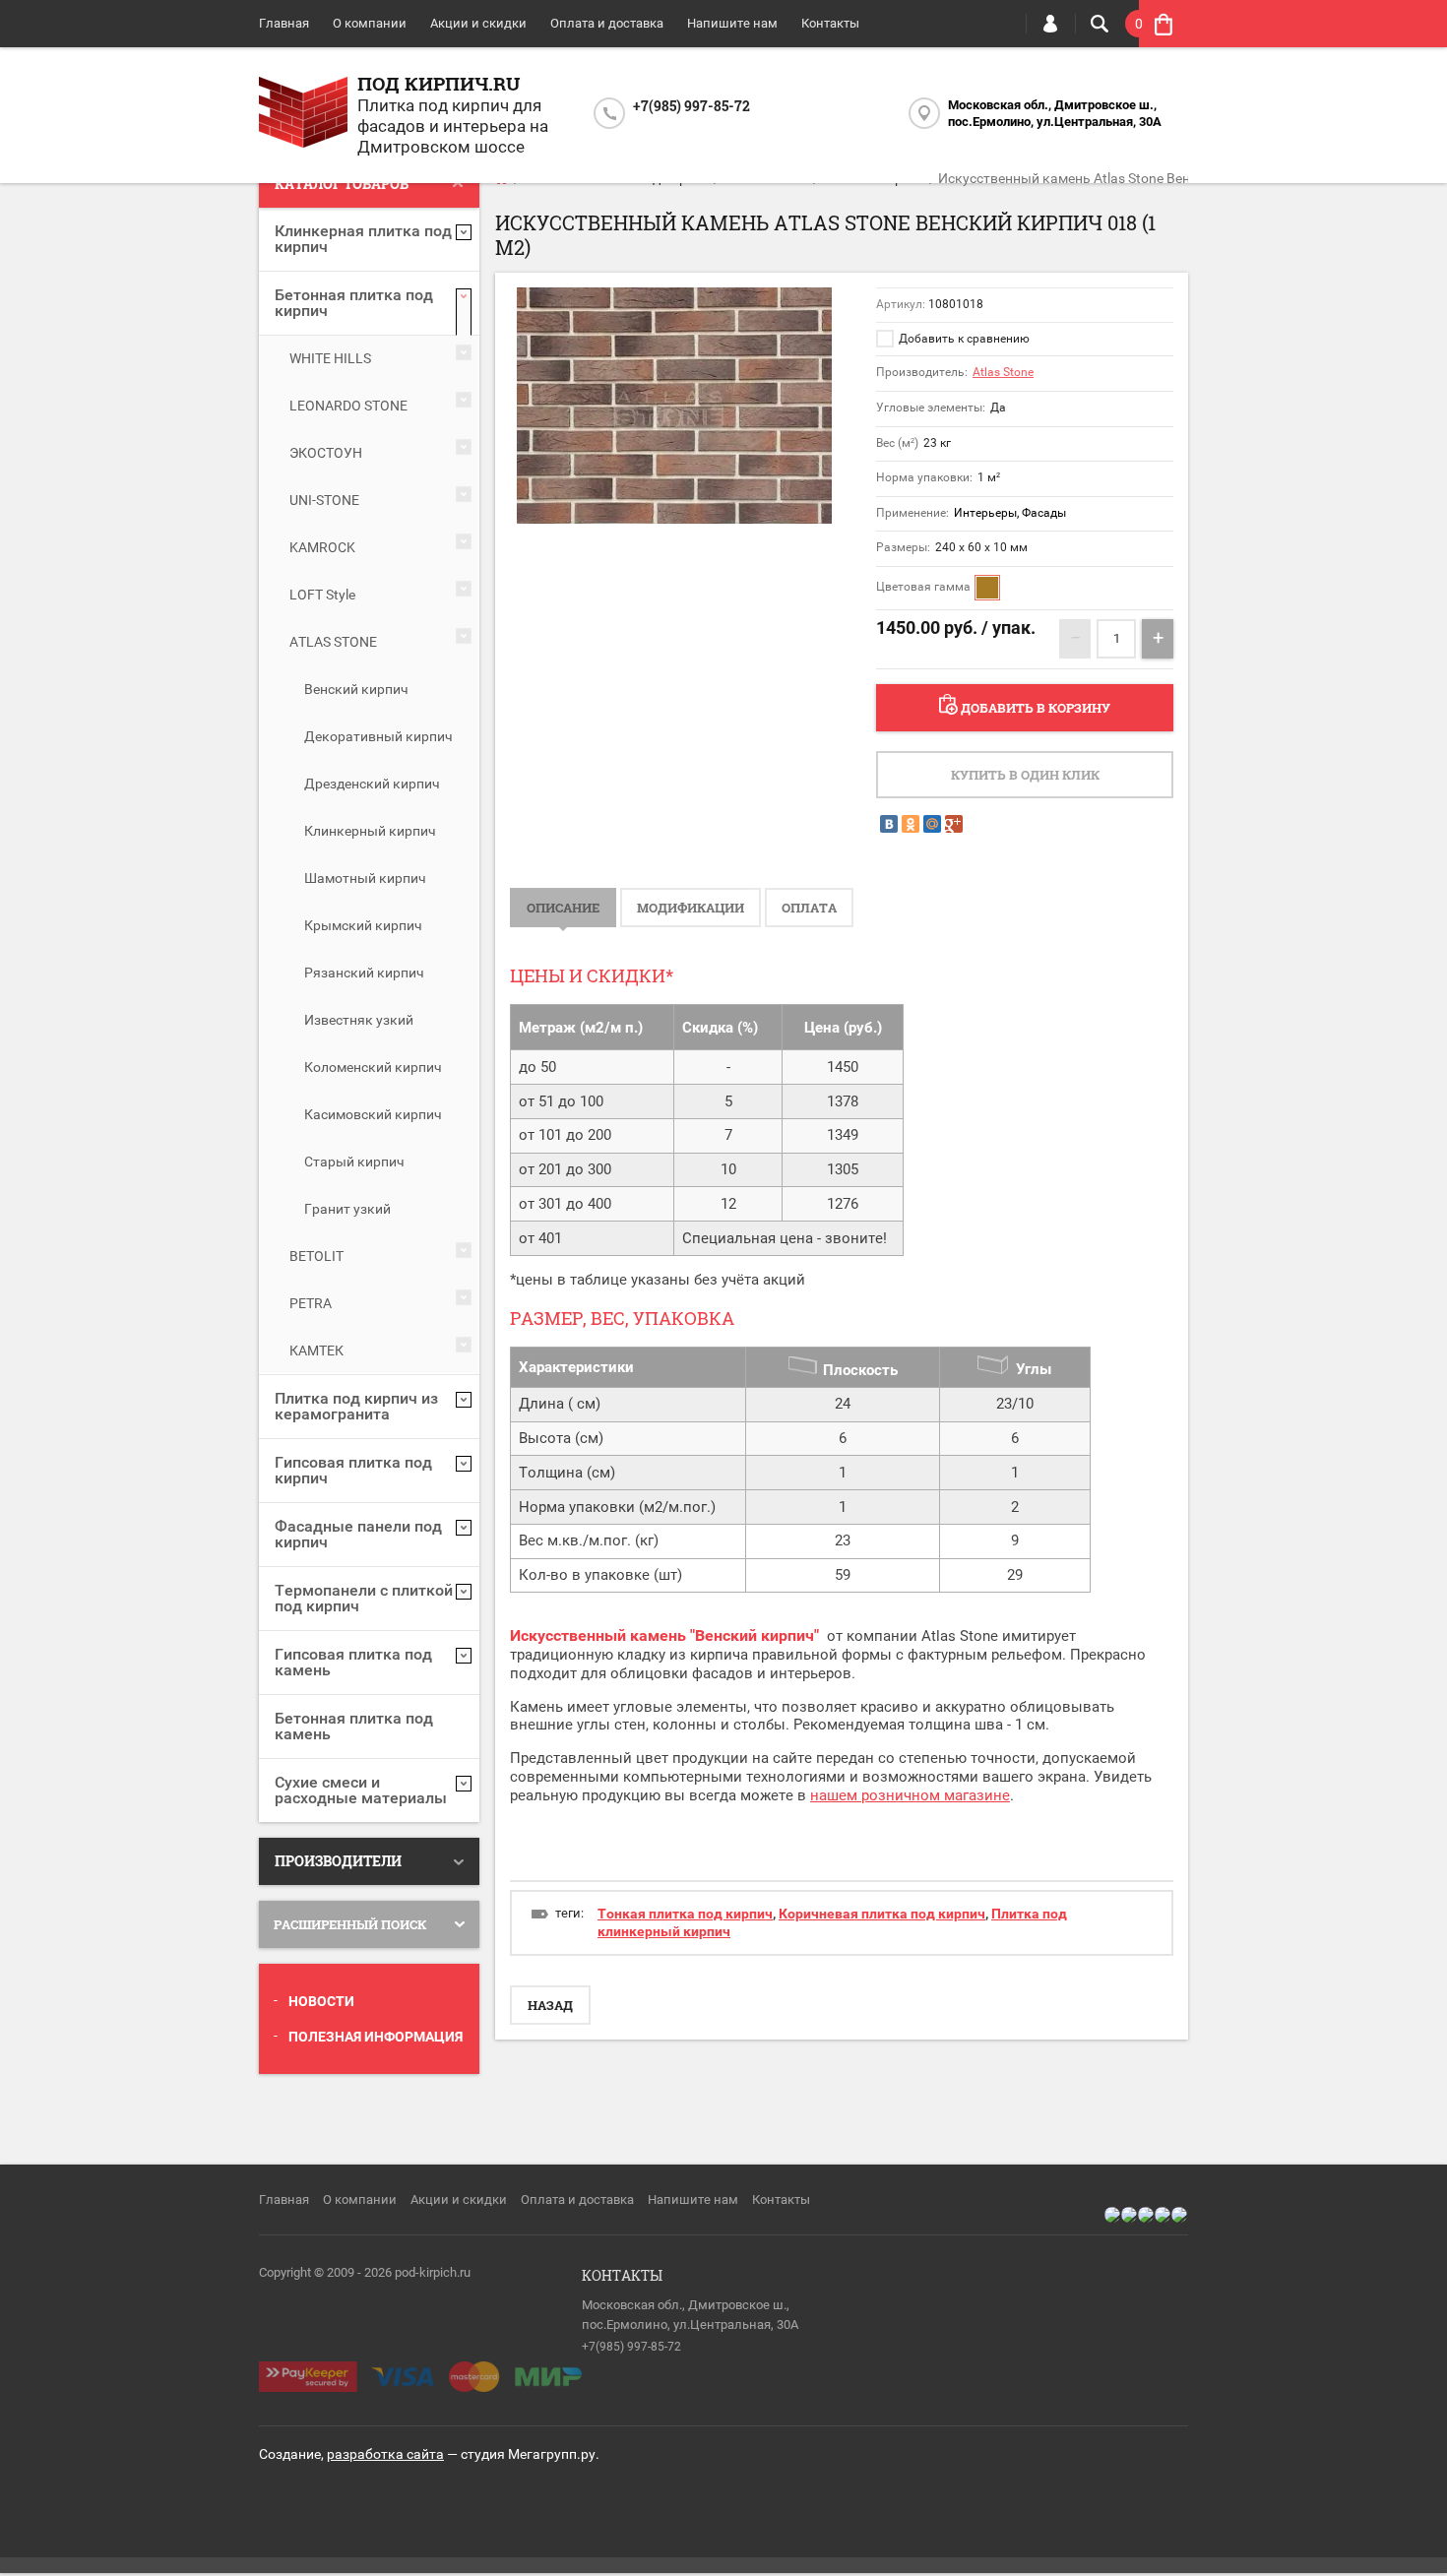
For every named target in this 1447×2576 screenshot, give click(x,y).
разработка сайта (385, 2454)
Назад (550, 2005)
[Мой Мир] (932, 824)
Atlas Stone (1003, 372)
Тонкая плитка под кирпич (685, 1914)
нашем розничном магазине (910, 1795)
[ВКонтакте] (889, 824)
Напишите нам (732, 23)
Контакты (830, 23)
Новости (321, 2001)
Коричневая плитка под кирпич (882, 1914)
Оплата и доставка (607, 23)
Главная (284, 23)
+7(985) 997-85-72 (692, 106)
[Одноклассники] (911, 824)
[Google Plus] (954, 824)
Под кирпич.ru (439, 83)
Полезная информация (376, 2037)
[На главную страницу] (303, 115)
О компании (370, 23)
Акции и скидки (478, 23)
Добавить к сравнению (963, 339)
